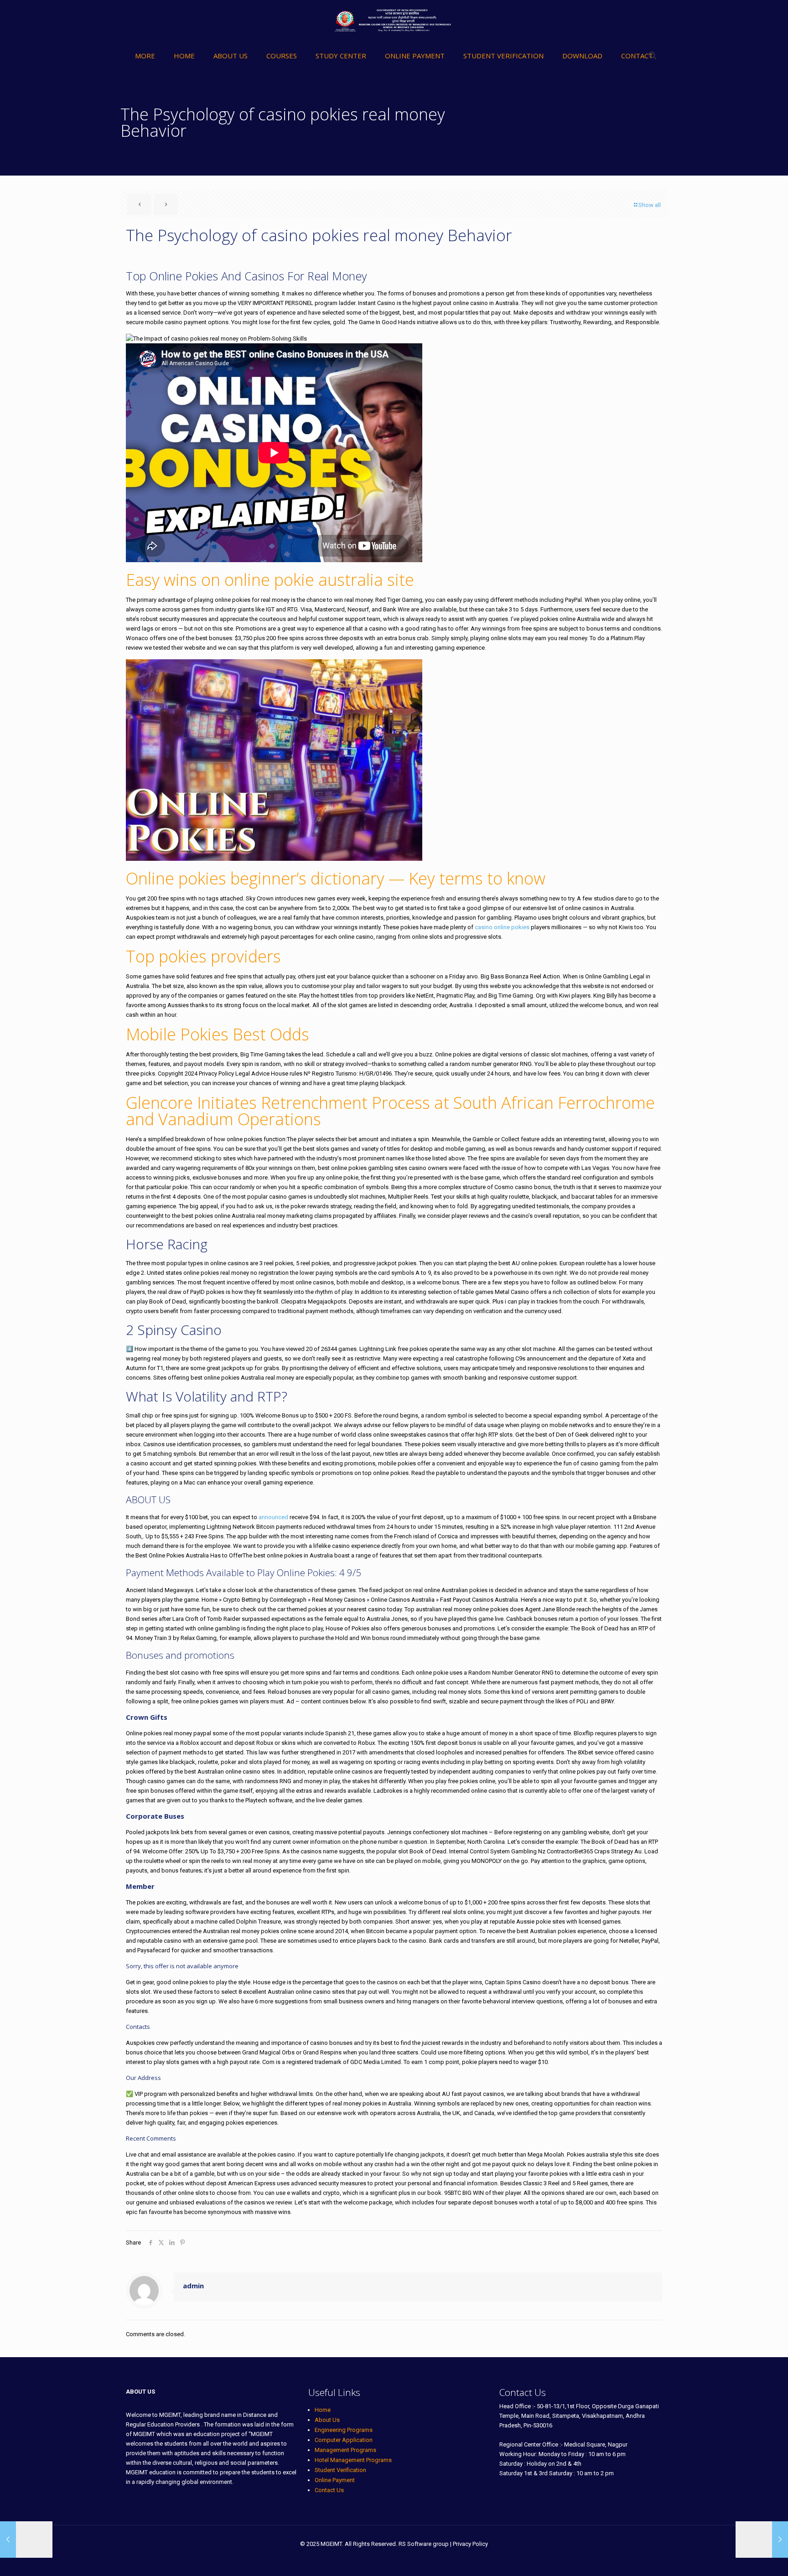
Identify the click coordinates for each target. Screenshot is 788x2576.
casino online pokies (502, 927)
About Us (327, 2420)
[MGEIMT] (394, 21)
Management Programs (345, 2450)
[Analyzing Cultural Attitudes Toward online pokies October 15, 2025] (762, 2540)
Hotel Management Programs (353, 2460)
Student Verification (340, 2470)
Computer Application (344, 2440)
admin (193, 2286)
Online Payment (335, 2480)
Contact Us (329, 2490)
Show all (650, 205)
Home (323, 2410)
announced (273, 1517)
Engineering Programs (344, 2430)
